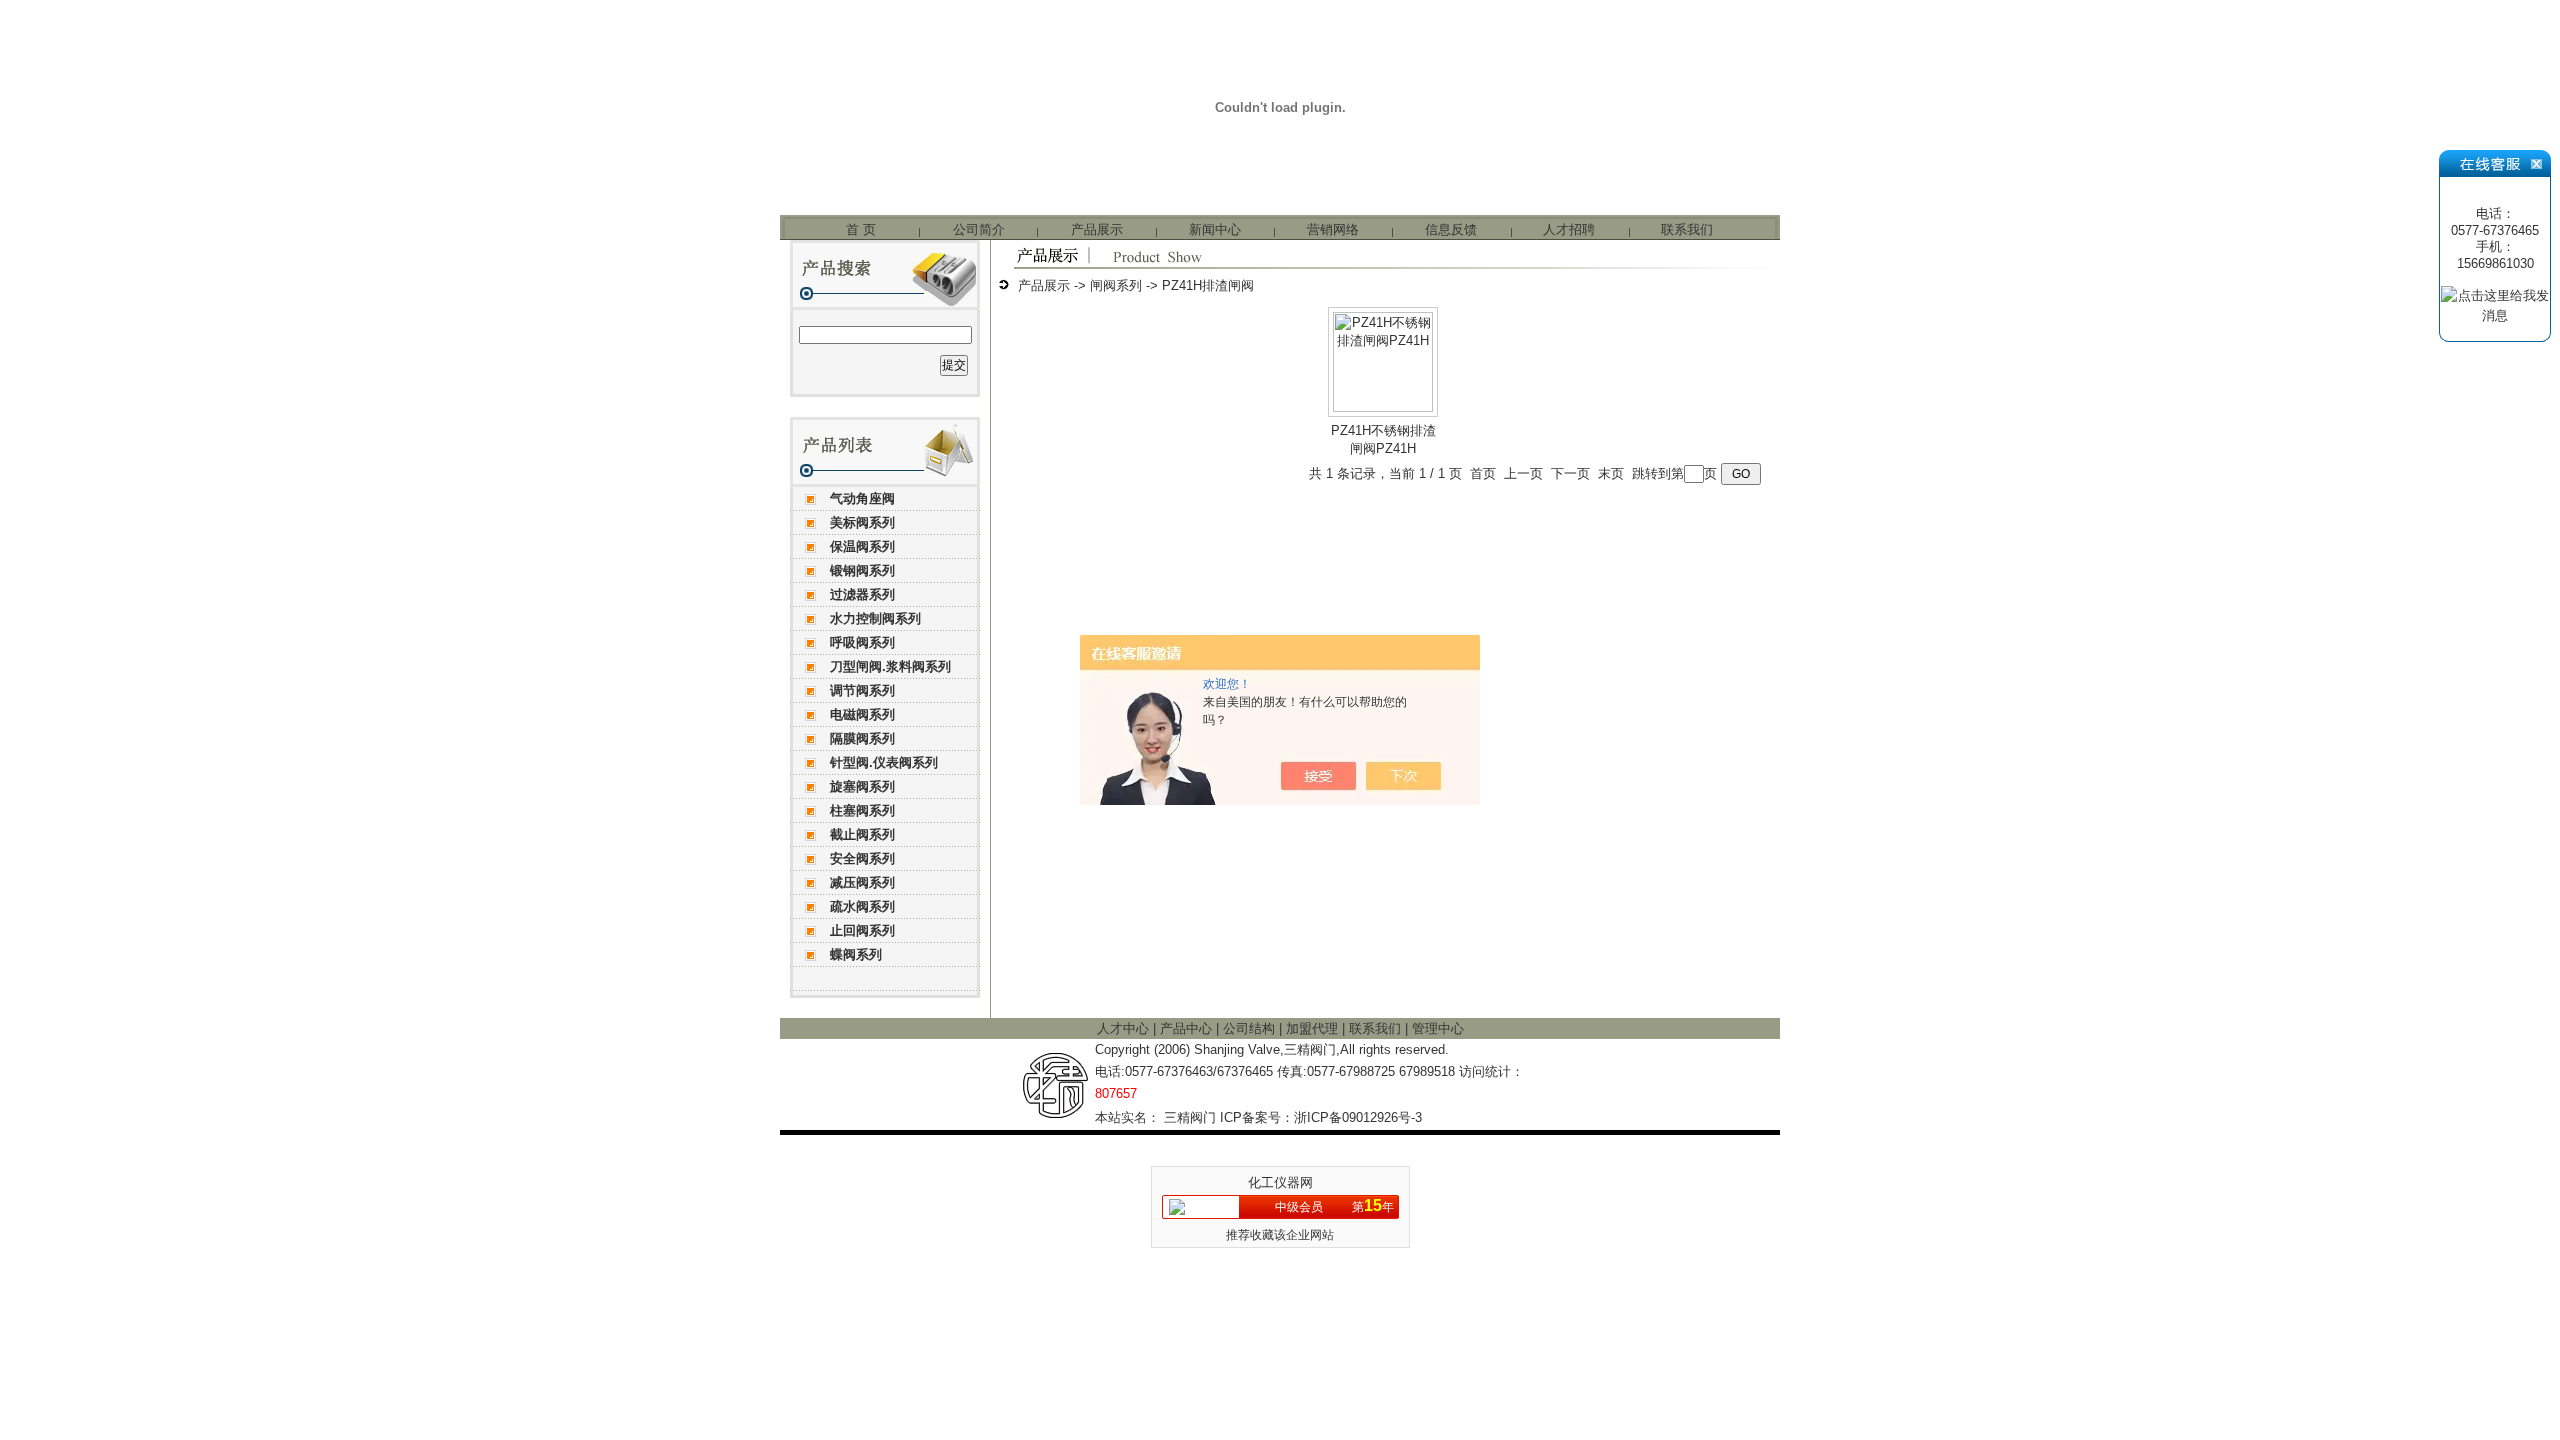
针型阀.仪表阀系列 (884, 762)
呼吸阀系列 (862, 642)
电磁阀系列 (862, 714)
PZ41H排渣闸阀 (1208, 285)
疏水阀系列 (862, 906)
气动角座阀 (862, 498)
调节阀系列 (862, 690)
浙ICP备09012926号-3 (1358, 1117)
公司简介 (979, 229)
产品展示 (1097, 229)
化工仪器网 (1280, 1182)
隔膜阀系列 (862, 738)
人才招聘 (1569, 229)
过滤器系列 (862, 594)
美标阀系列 (862, 522)
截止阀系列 (862, 834)
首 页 (861, 229)
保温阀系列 (862, 546)
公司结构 (1251, 1028)
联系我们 (1687, 229)
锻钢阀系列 (862, 570)
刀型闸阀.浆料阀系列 (890, 666)
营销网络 (1333, 229)
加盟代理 (1314, 1028)
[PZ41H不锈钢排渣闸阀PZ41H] (1383, 407)
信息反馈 (1451, 229)
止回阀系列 (862, 930)
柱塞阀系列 (862, 810)
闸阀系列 (1116, 285)
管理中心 (1438, 1028)
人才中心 (1125, 1028)
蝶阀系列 (856, 954)
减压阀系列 (862, 882)
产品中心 (1188, 1028)
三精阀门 (1190, 1117)
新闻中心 (1215, 229)
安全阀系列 (862, 858)
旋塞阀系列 (862, 786)
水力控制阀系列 (875, 618)
